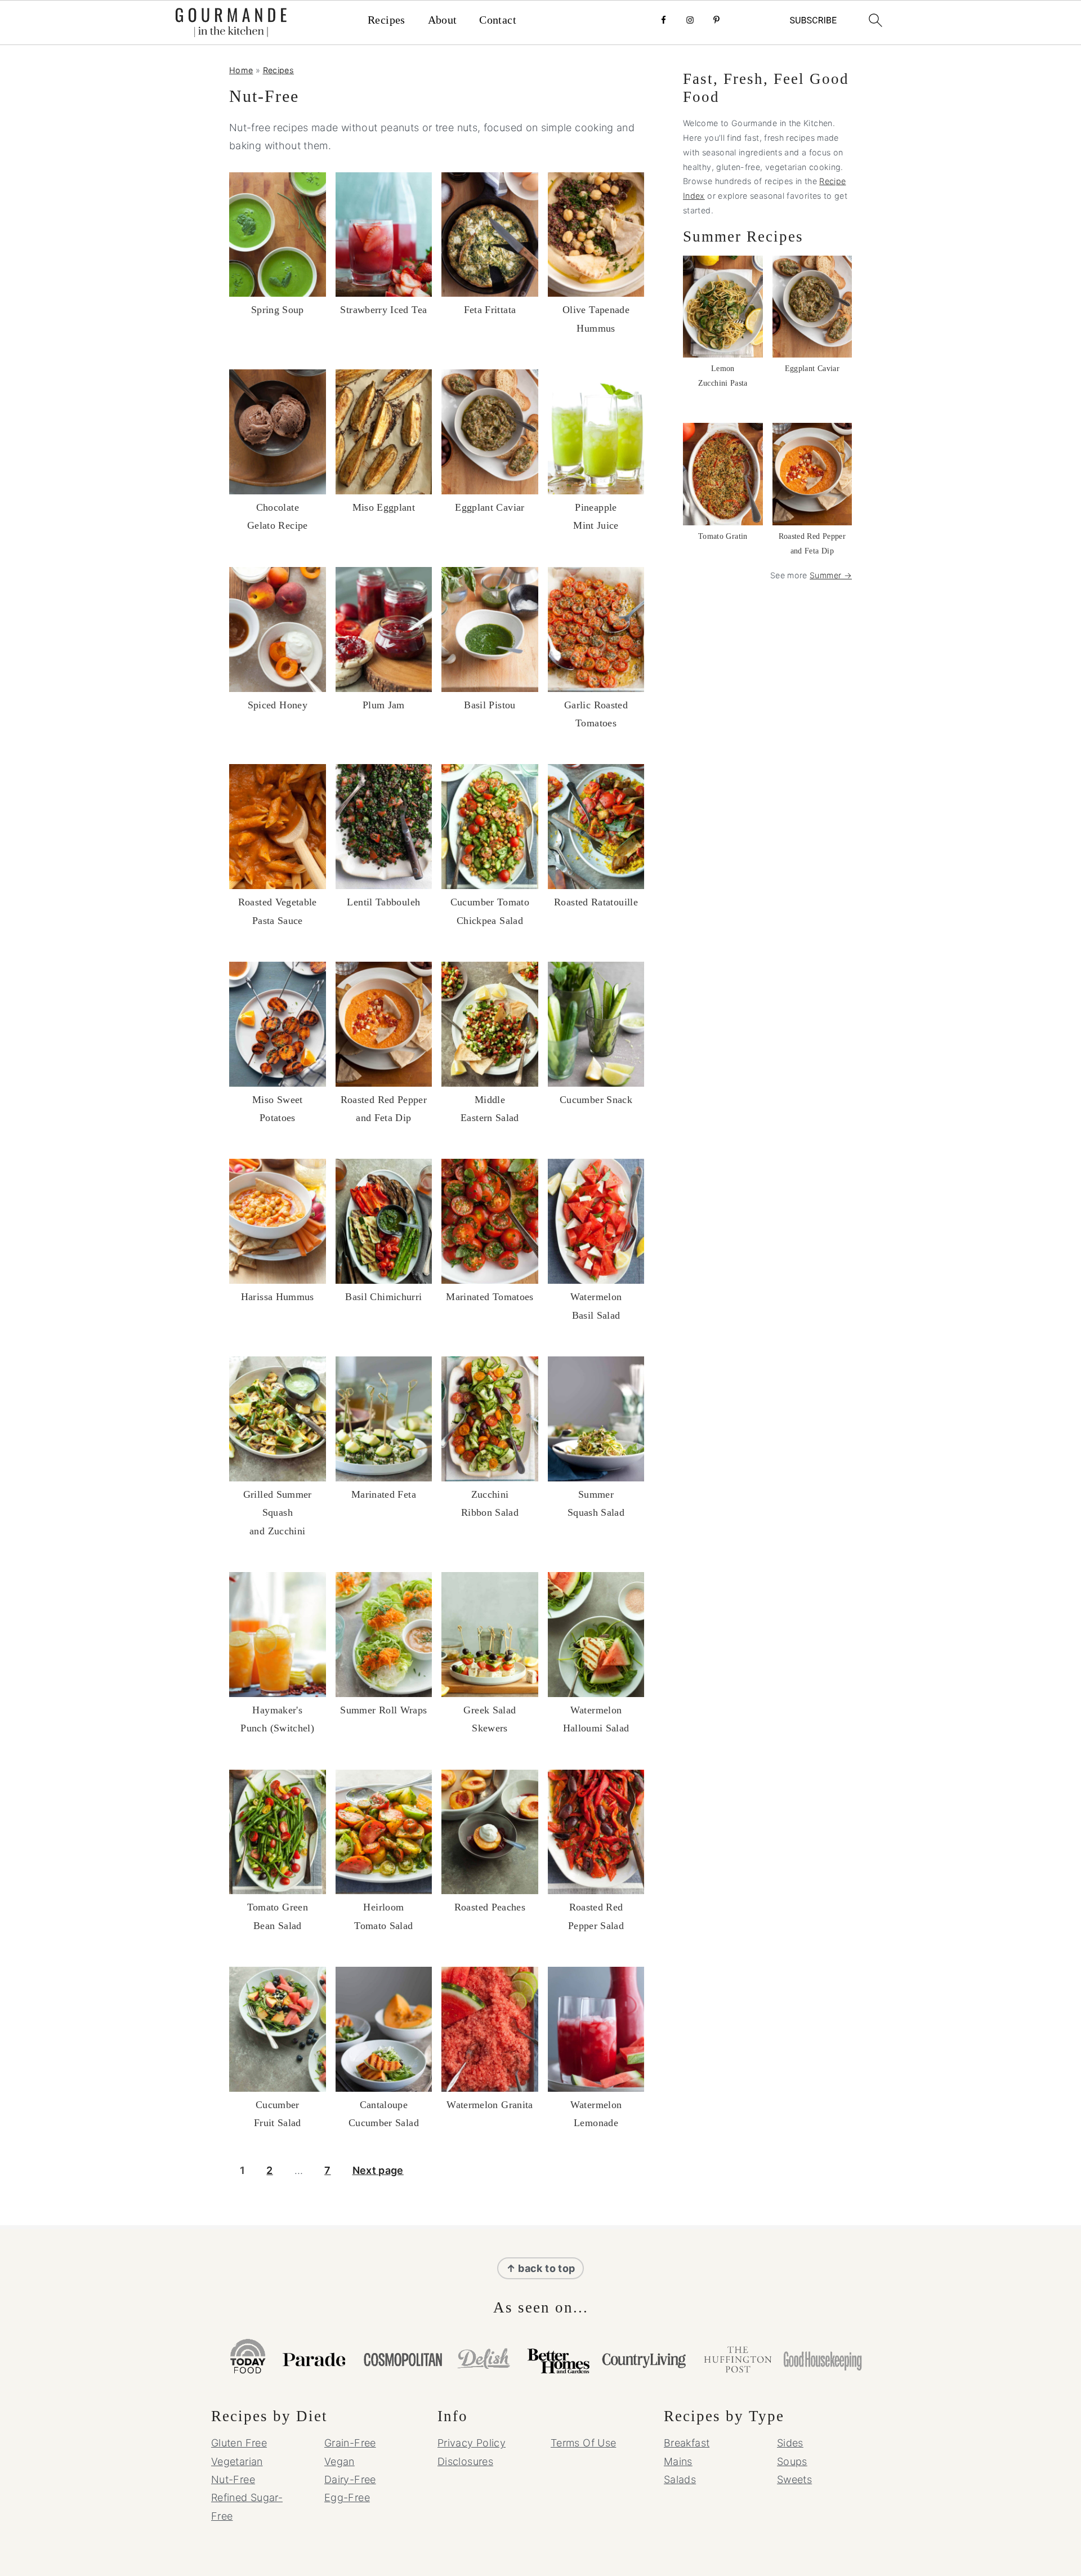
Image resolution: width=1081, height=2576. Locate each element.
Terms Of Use (583, 2443)
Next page (378, 2170)
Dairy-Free (350, 2479)
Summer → (831, 575)
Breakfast (687, 2443)
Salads (680, 2479)
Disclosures (465, 2461)
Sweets (794, 2479)
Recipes (387, 20)
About (443, 20)
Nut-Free (233, 2479)
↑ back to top (541, 2268)
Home (241, 70)
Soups (792, 2461)
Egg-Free (347, 2497)
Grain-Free (350, 2443)
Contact (498, 20)
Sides (790, 2443)
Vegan (340, 2461)
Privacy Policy (472, 2443)
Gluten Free (239, 2443)
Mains (678, 2461)
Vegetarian (237, 2461)
